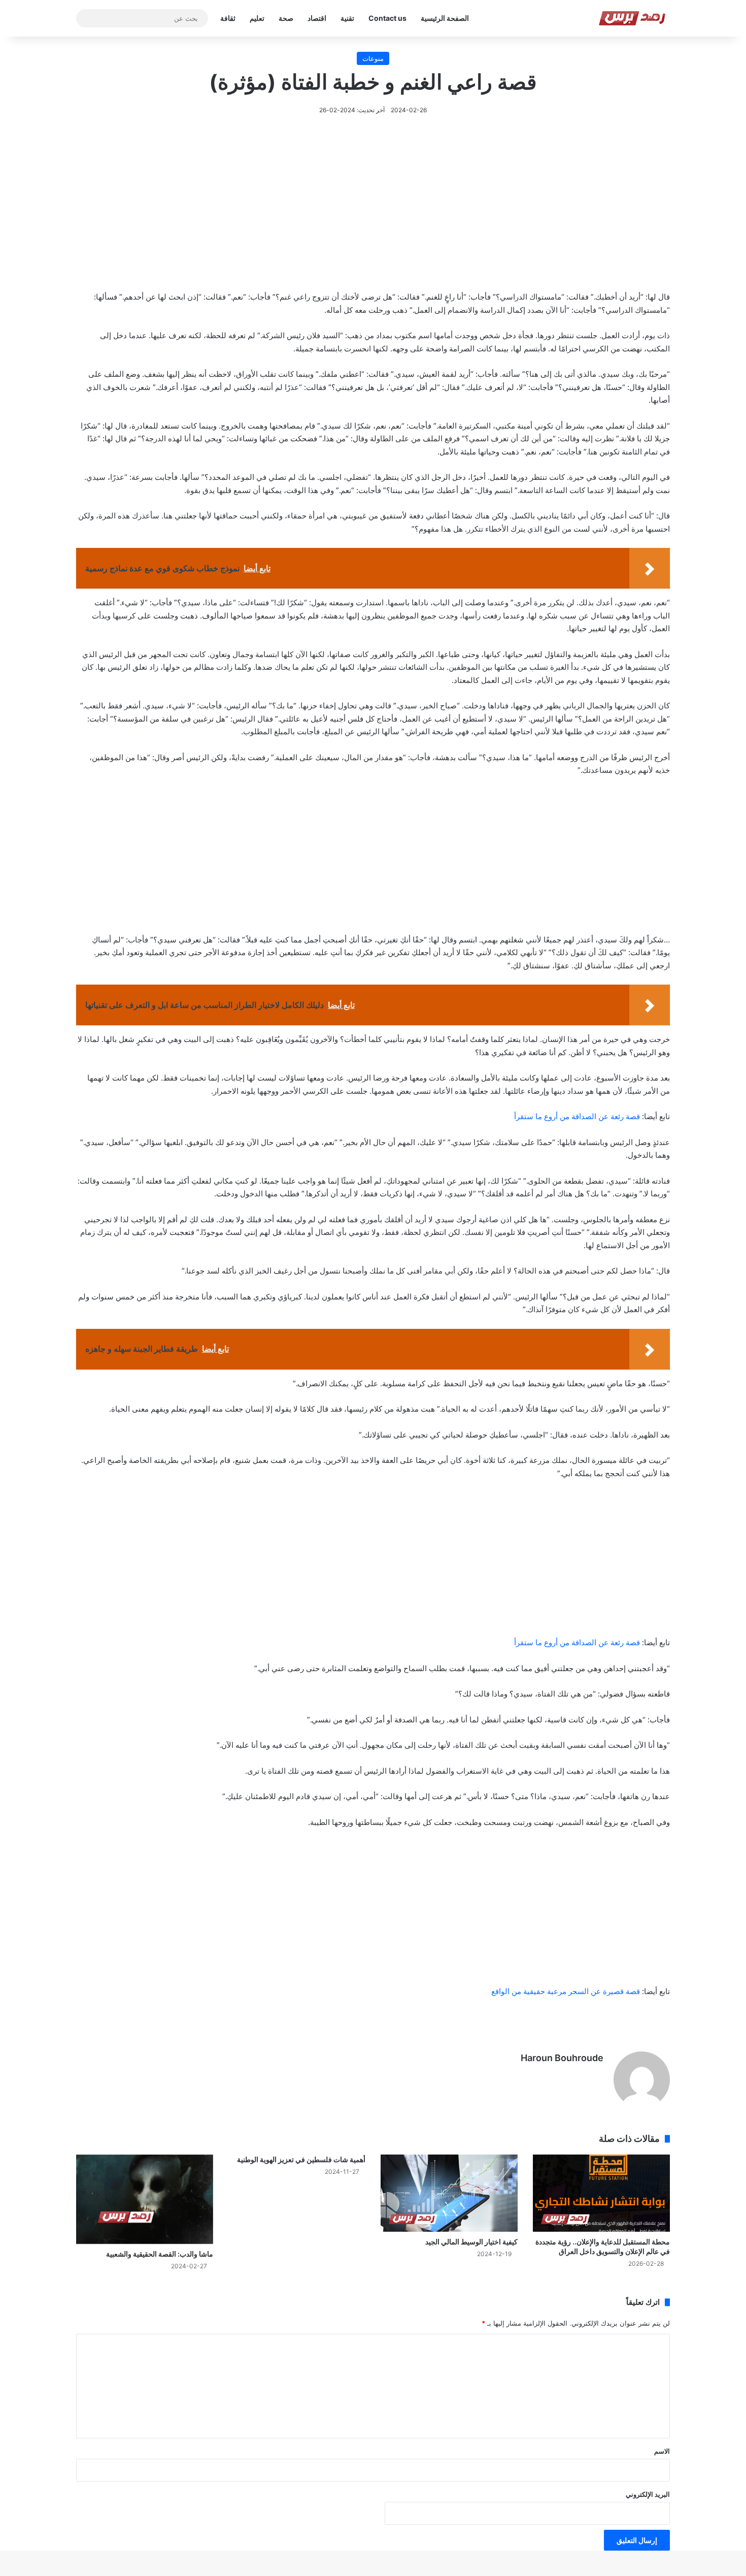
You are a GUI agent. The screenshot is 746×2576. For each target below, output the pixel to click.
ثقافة (228, 18)
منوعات (373, 58)
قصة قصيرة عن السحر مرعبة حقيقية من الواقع (566, 1991)
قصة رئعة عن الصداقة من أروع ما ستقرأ (577, 1116)
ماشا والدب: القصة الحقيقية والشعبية (160, 2254)
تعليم (257, 18)
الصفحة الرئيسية (445, 18)
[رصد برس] (634, 18)
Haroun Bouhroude (562, 2058)
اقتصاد (317, 18)
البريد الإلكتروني (648, 2494)
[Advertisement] (373, 218)
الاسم (662, 2451)
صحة (286, 18)
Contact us (387, 18)
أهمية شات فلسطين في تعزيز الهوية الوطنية (301, 2159)
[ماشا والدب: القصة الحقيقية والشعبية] (145, 2199)
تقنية (347, 18)
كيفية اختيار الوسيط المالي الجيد (471, 2242)
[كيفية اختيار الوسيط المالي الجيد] (449, 2193)
